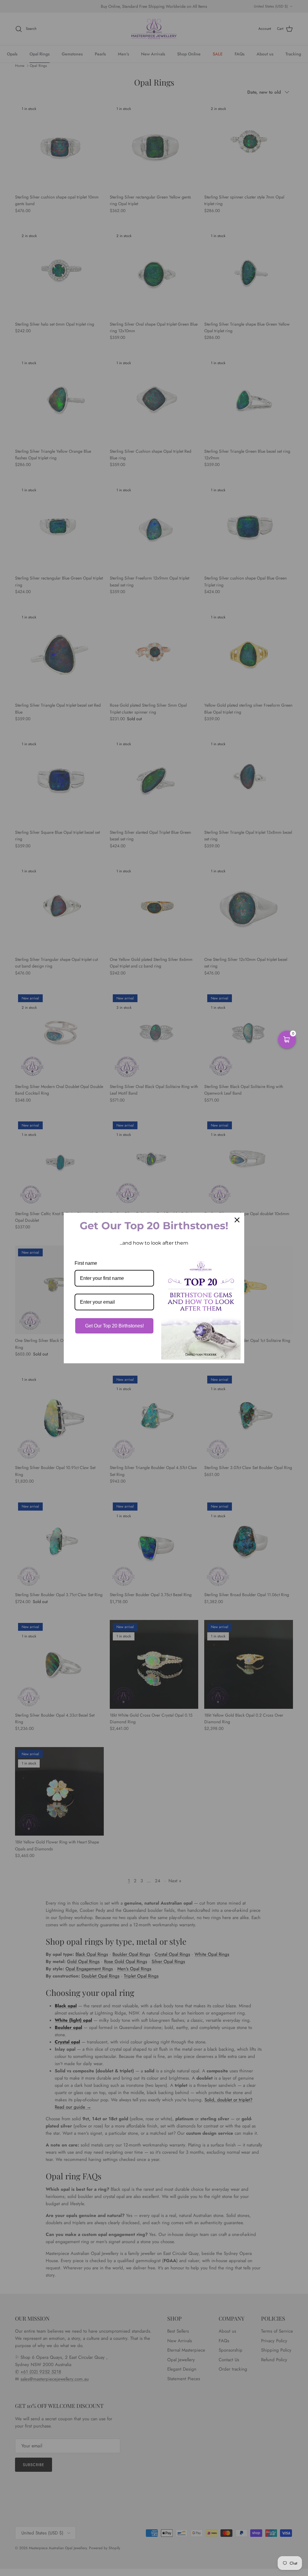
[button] (287, 1039)
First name (86, 1263)
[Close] (237, 1220)
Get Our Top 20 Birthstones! (114, 1326)
